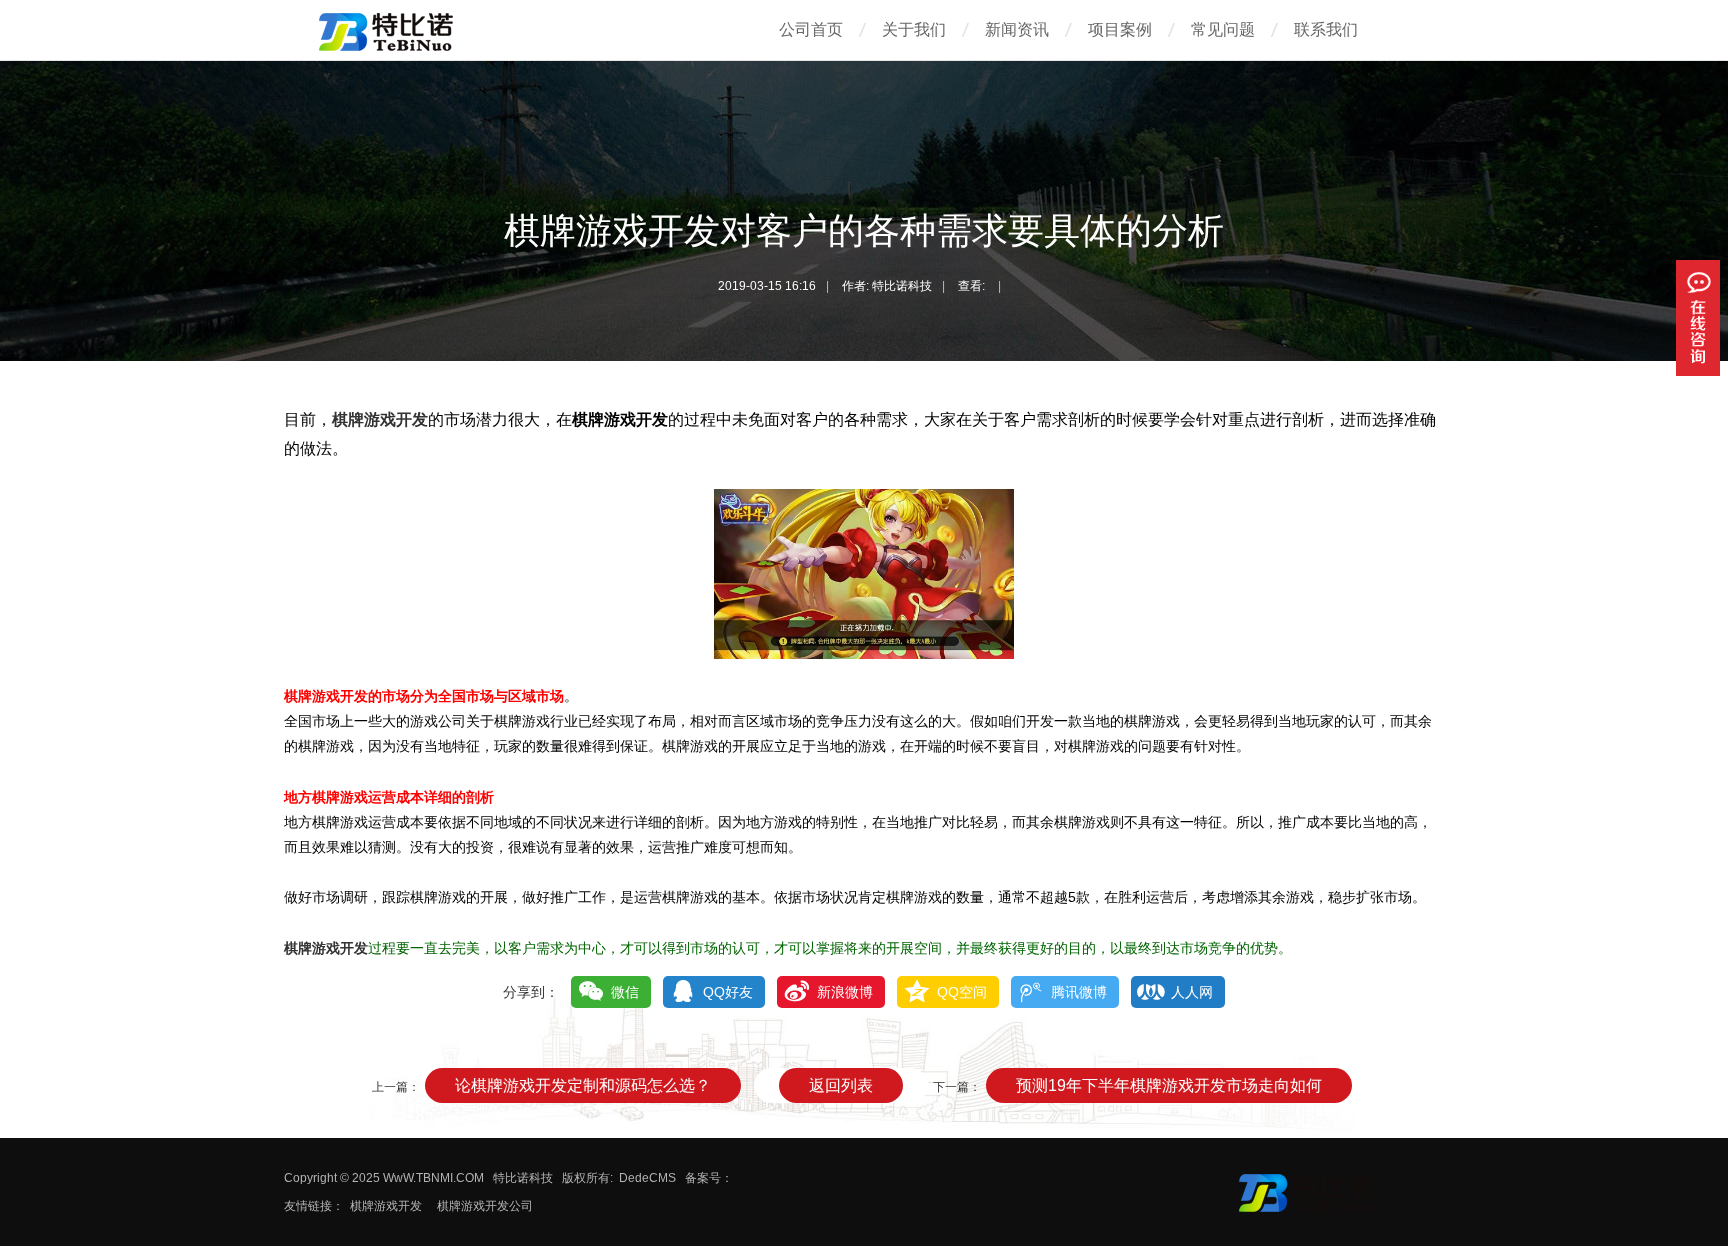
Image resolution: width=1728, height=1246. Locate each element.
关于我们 (914, 29)
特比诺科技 (523, 1178)
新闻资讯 (1017, 29)
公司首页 (811, 29)
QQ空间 (962, 992)
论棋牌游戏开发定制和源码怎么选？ (583, 1085)
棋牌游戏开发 (380, 419)
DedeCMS (647, 1178)
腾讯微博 (1079, 992)
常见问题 (1223, 29)
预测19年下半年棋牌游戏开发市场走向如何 (1169, 1085)
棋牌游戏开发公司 (485, 1206)
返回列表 (841, 1085)
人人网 (1192, 992)
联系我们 (1326, 29)
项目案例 (1120, 29)
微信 (625, 992)
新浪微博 (845, 992)
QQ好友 (728, 992)
